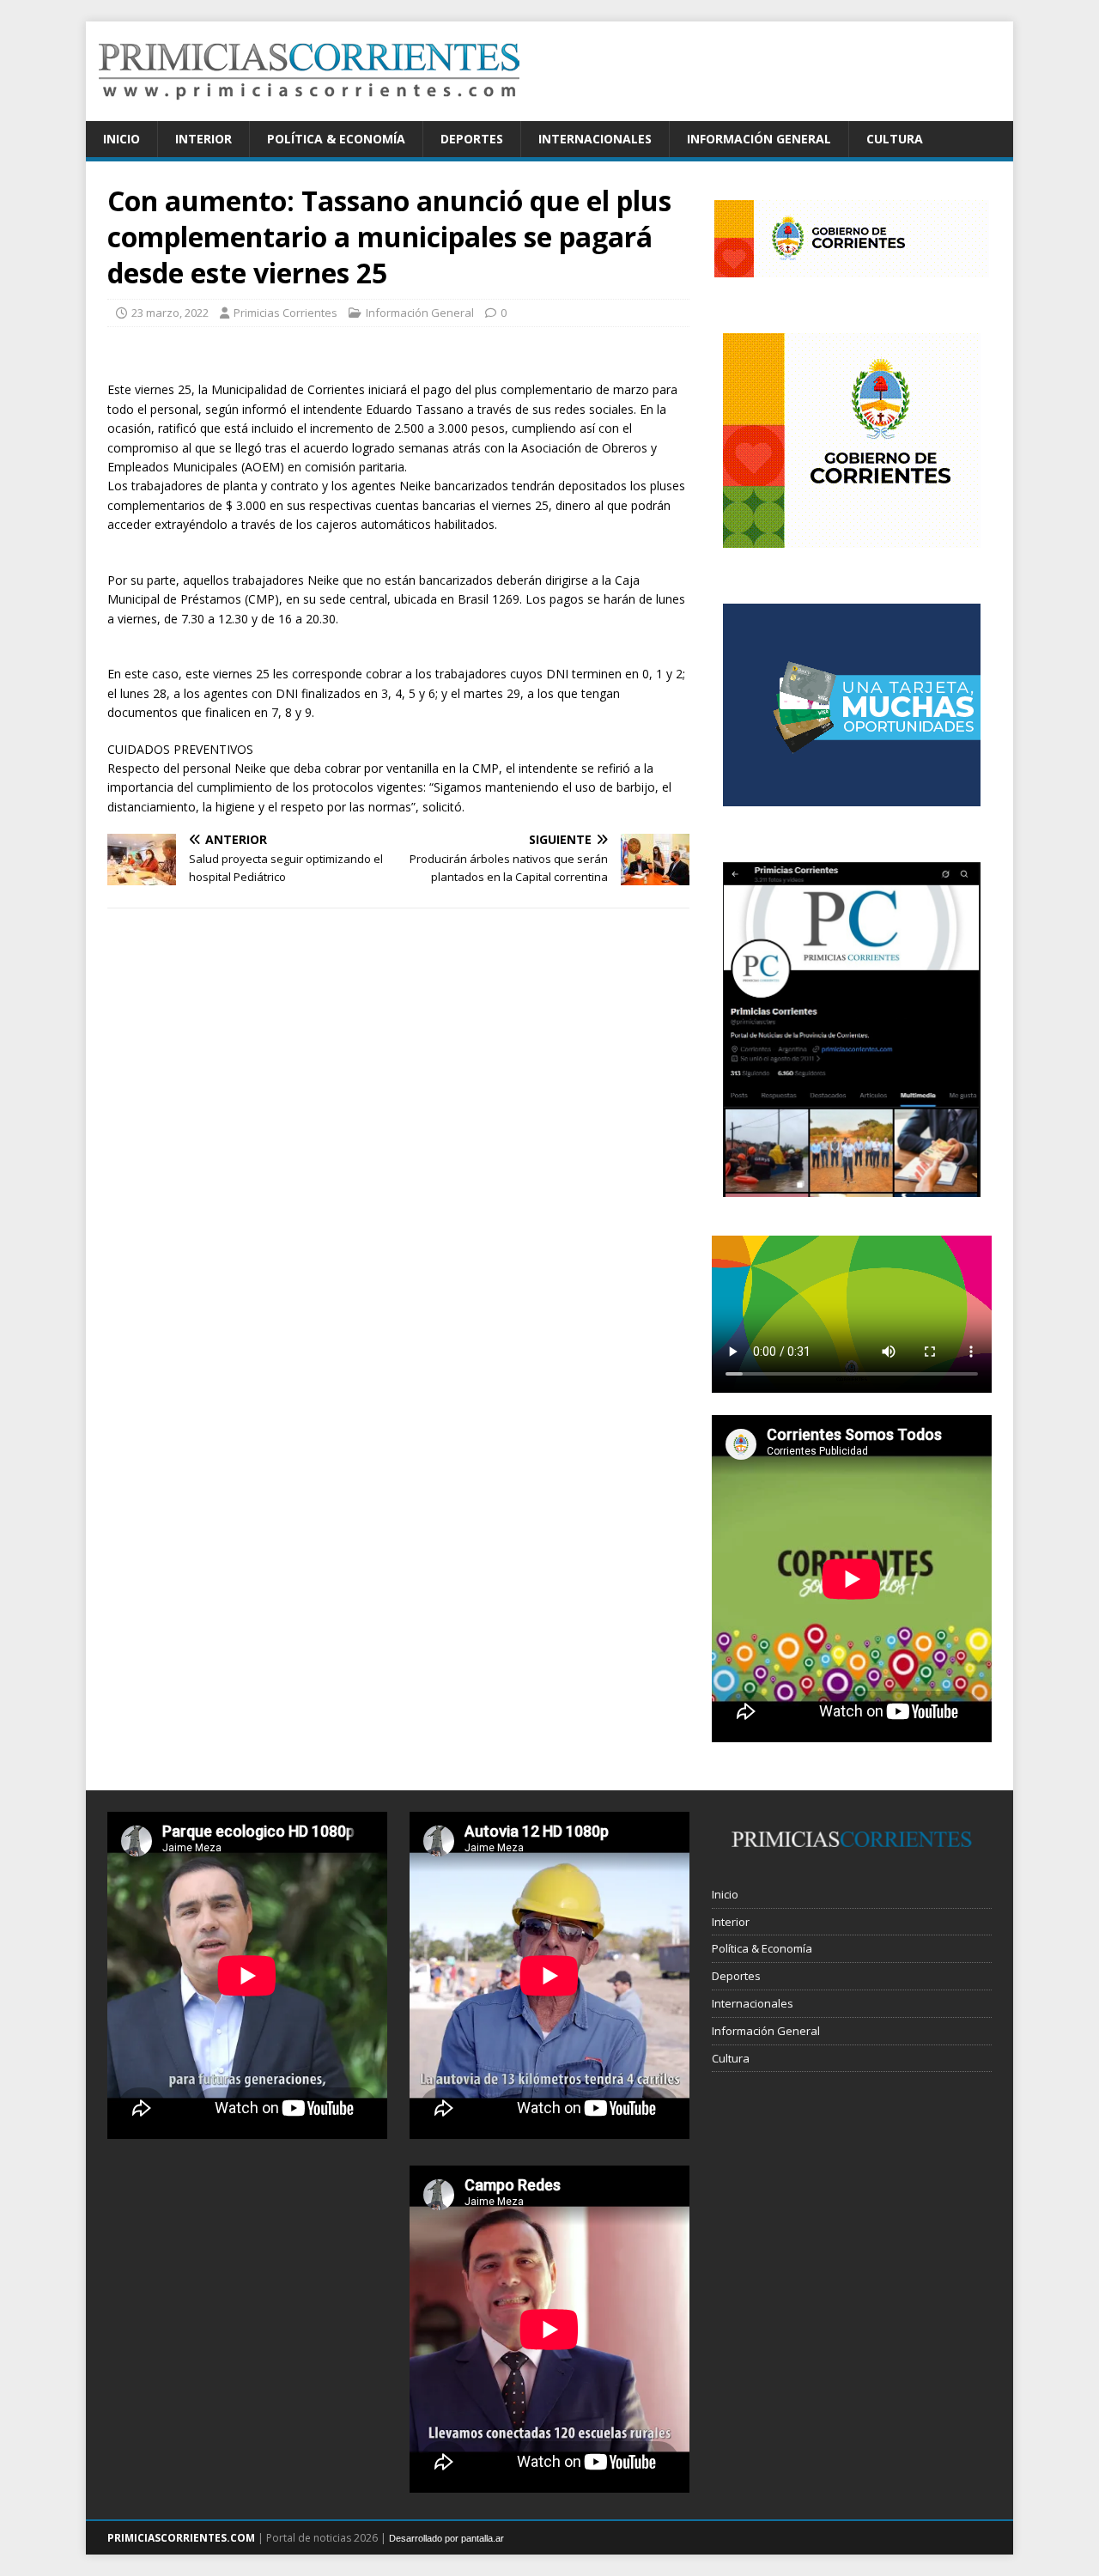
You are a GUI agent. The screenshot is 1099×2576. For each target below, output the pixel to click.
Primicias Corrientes (285, 313)
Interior (203, 139)
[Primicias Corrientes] (309, 111)
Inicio (121, 139)
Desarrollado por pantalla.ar (446, 2538)
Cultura (895, 139)
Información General (759, 139)
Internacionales (595, 139)
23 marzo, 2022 (170, 313)
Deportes (472, 139)
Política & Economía (336, 139)
